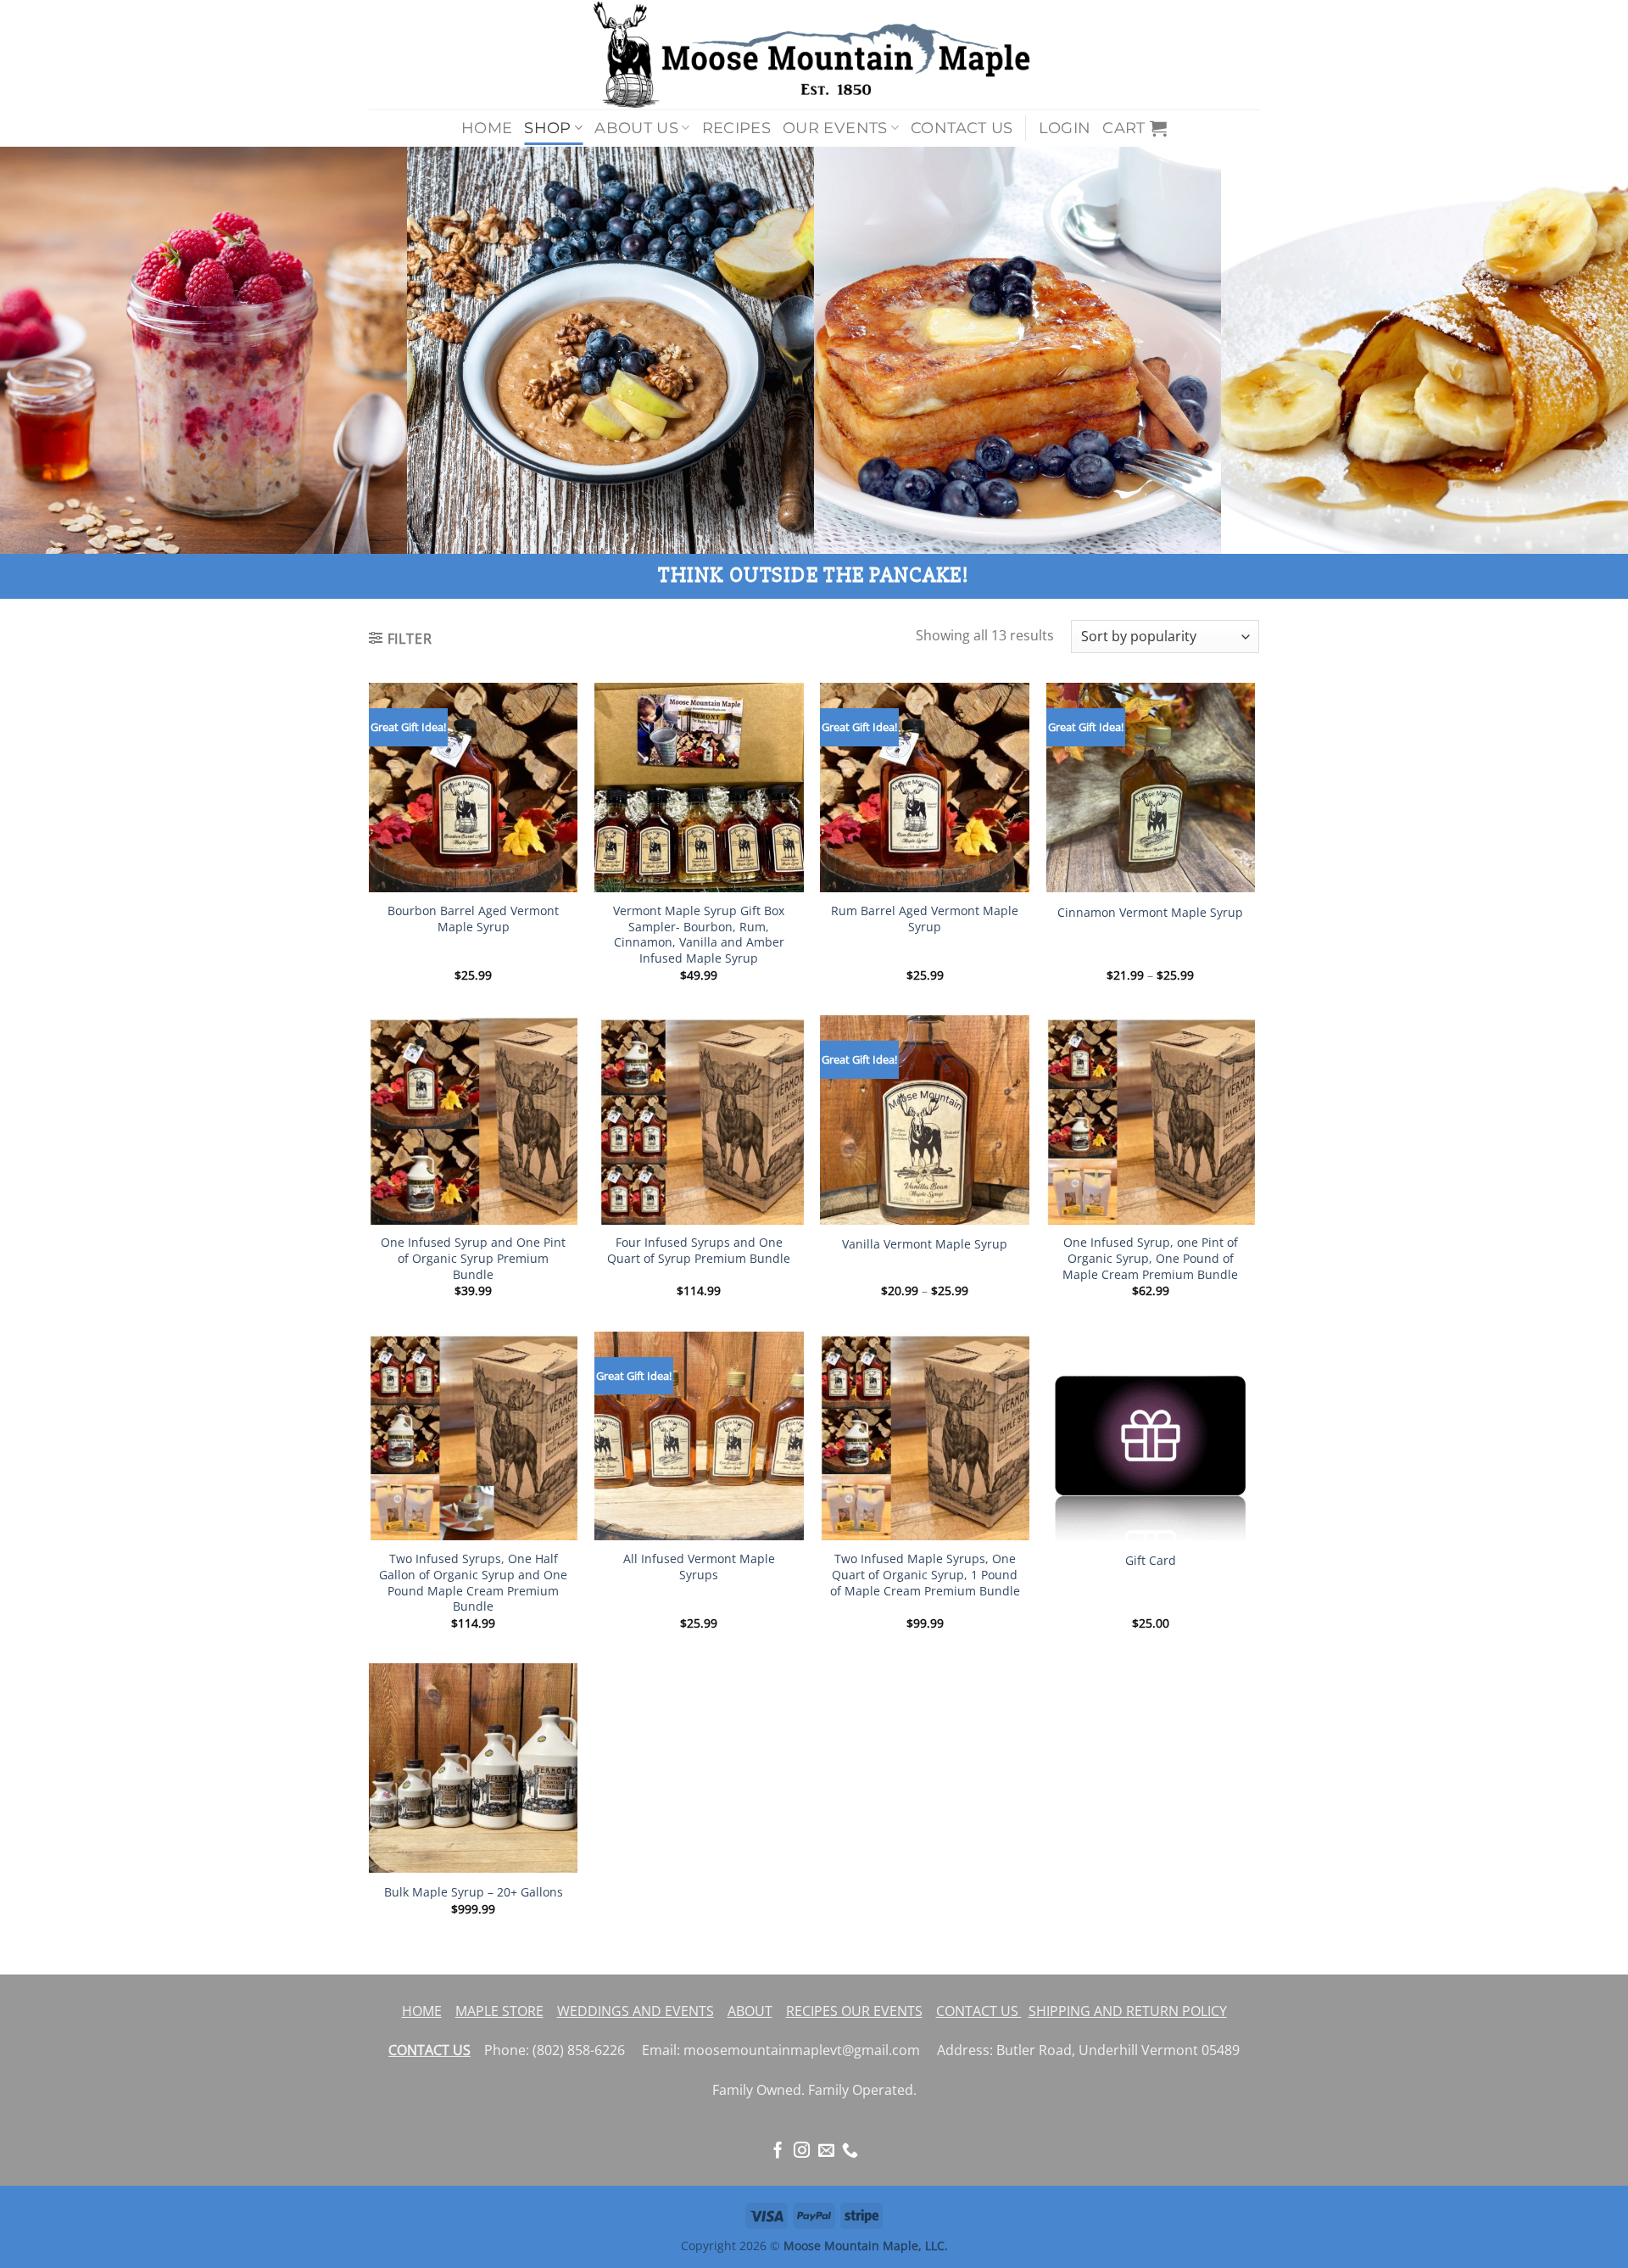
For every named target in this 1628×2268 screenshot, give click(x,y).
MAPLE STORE (499, 2011)
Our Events (835, 128)
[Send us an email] (826, 2151)
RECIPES (812, 2011)
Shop (547, 128)
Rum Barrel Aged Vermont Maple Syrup (925, 919)
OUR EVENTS (880, 2011)
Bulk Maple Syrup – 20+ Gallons (474, 1892)
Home (487, 128)
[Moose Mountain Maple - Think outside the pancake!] (814, 55)
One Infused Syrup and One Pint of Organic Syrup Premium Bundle (473, 1258)
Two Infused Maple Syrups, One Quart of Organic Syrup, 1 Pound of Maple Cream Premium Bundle (925, 1575)
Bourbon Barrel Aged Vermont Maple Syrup (473, 919)
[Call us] (850, 2151)
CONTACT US (979, 2011)
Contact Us (962, 128)
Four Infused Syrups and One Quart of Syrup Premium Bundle (699, 1251)
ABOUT (750, 2011)
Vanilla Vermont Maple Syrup (925, 1244)
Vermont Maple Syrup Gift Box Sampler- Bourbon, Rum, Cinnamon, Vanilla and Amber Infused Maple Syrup (699, 935)
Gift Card (1151, 1561)
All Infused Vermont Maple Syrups (699, 1567)
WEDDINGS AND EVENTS (636, 2011)
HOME (422, 2011)
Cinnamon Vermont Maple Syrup (1150, 913)
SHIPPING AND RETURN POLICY (1128, 2011)
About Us (636, 128)
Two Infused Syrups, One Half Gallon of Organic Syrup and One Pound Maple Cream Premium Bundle (473, 1583)
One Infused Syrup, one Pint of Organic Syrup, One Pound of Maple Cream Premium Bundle (1150, 1258)
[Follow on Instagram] (802, 2151)
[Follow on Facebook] (778, 2151)
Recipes (736, 128)
